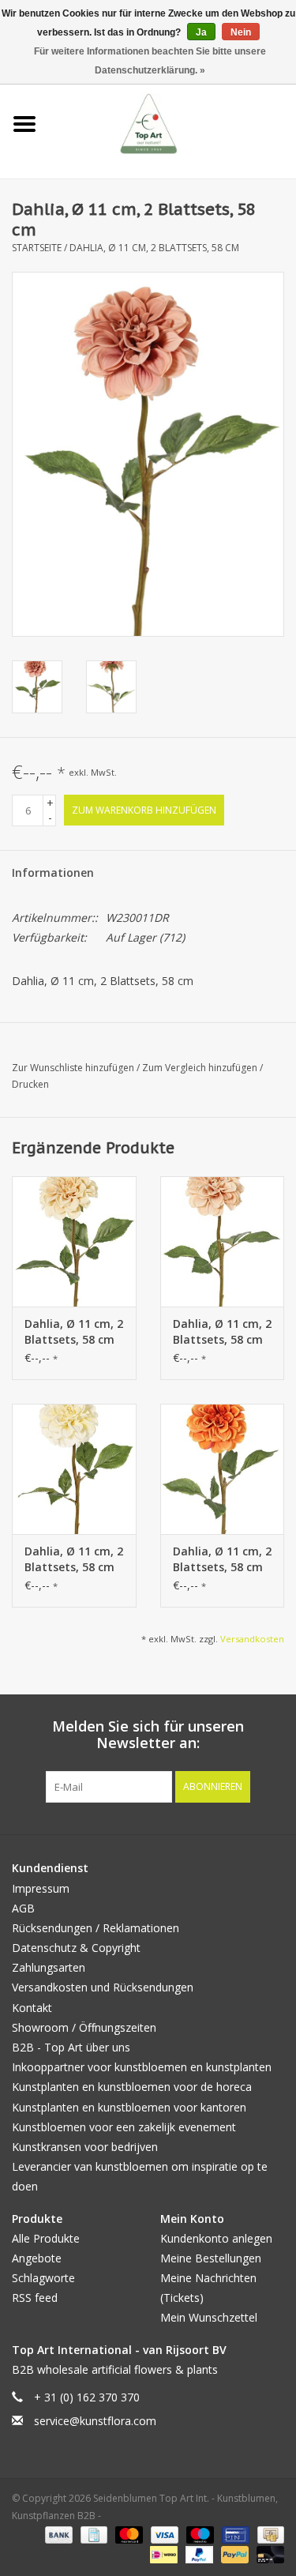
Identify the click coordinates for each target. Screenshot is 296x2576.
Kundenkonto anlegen (216, 2238)
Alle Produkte (46, 2238)
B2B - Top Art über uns (71, 2047)
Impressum (41, 1888)
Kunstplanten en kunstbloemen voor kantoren (129, 2107)
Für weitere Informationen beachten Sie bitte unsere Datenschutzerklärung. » (150, 61)
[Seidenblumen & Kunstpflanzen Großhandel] (172, 123)
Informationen (53, 872)
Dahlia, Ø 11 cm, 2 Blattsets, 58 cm (154, 248)
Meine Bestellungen (211, 2258)
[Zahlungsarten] (57, 2535)
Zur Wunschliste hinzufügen (74, 1068)
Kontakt (32, 2008)
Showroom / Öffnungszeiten (84, 2027)
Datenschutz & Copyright (76, 1948)
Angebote (37, 2258)
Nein (241, 32)
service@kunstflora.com (95, 2421)
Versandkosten (252, 1639)
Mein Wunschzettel (209, 2317)
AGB (23, 1908)
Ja (201, 32)
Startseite (37, 248)
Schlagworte (43, 2278)
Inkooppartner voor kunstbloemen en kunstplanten (142, 2067)
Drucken (30, 1084)
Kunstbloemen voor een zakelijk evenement (124, 2127)
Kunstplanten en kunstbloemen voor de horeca (132, 2087)
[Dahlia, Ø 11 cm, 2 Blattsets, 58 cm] (74, 1241)
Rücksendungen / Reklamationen (96, 1928)
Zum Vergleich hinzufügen (201, 1068)
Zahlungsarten (49, 1967)
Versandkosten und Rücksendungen (103, 1987)
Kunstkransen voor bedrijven (85, 2147)
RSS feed (35, 2298)
